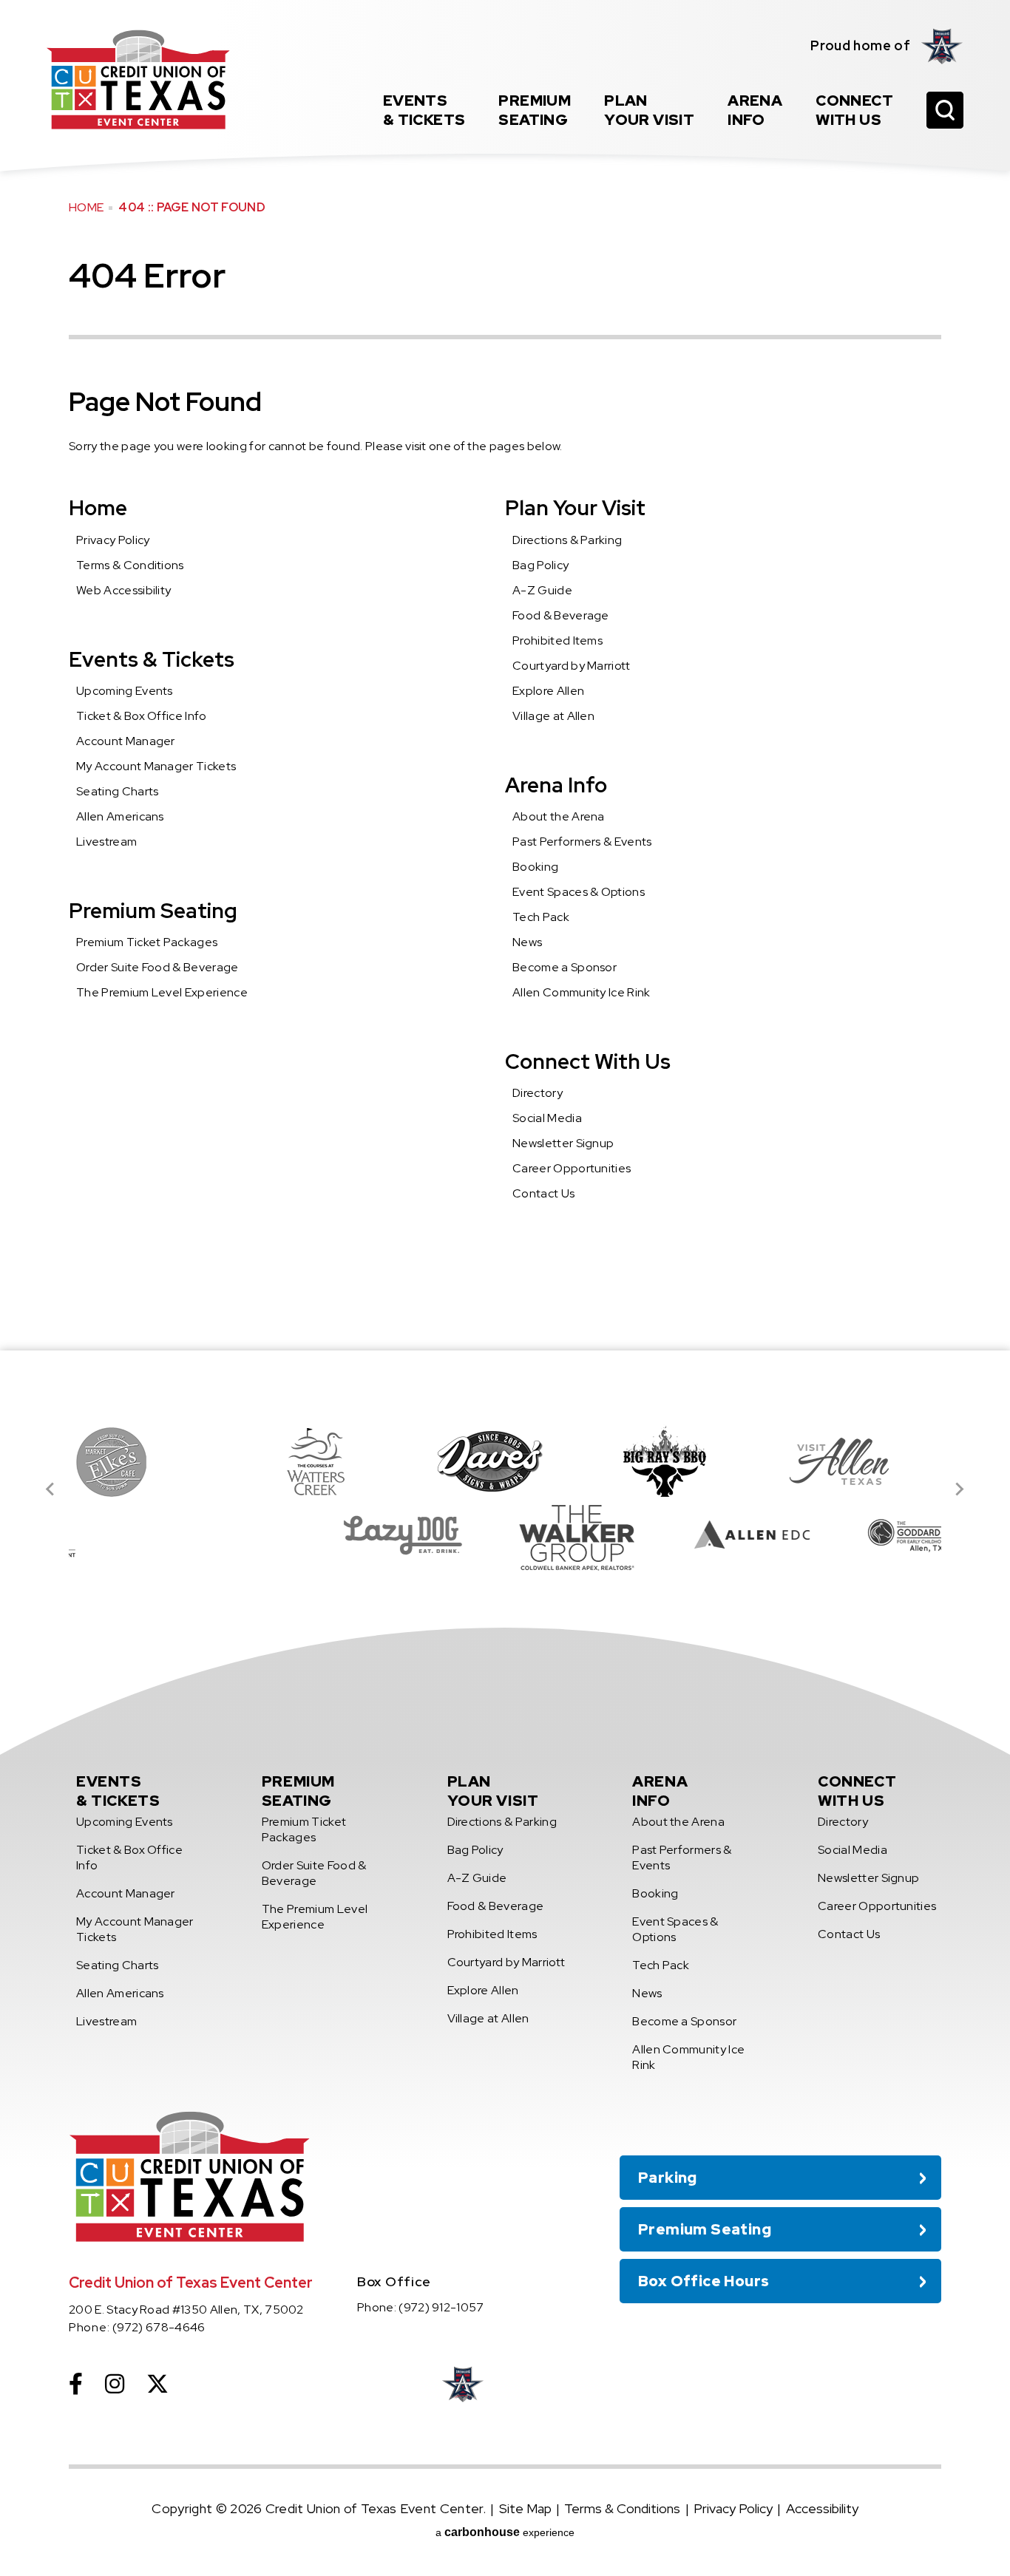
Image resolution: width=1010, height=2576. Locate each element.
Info (755, 110)
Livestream (106, 842)
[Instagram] (115, 2384)
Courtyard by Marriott (572, 666)
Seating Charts (117, 791)
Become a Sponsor (565, 967)
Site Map (525, 2508)
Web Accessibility (123, 590)
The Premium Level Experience (162, 992)
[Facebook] (76, 2384)
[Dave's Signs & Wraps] (331, 1461)
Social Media (547, 1118)
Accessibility (822, 2508)
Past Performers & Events (582, 842)
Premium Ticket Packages (147, 942)
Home (86, 207)
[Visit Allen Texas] (679, 1461)
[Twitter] (157, 2384)
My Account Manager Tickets (156, 766)
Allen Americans (120, 816)
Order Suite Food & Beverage (157, 967)
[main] (505, 675)
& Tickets (424, 110)
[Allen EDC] (592, 1535)
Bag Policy (540, 565)
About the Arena (559, 816)
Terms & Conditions (130, 565)
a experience (505, 2532)
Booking (535, 867)
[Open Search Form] (945, 110)
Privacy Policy (113, 540)
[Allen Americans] (942, 46)
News (527, 942)
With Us (854, 110)
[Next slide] (959, 1489)
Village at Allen (553, 716)
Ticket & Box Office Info (142, 716)
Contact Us (543, 1193)
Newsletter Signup (563, 1143)
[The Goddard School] (767, 1535)
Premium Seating (153, 911)
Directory (538, 1093)
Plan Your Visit (575, 508)
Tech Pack (541, 917)
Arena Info (556, 785)
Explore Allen (548, 691)
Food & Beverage (561, 615)
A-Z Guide (542, 590)
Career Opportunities (572, 1168)
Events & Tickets (152, 659)
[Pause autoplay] (922, 1393)
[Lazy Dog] (243, 1535)
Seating (535, 110)
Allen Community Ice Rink (582, 992)
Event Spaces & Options (579, 892)
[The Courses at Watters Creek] (156, 1461)
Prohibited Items (557, 640)
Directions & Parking (567, 540)
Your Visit (649, 110)
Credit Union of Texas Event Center (138, 79)
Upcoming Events (125, 691)
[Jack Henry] (854, 1461)
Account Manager (126, 741)
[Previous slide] (51, 1489)
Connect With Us (588, 1061)
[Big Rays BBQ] (505, 1461)
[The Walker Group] (418, 1535)
